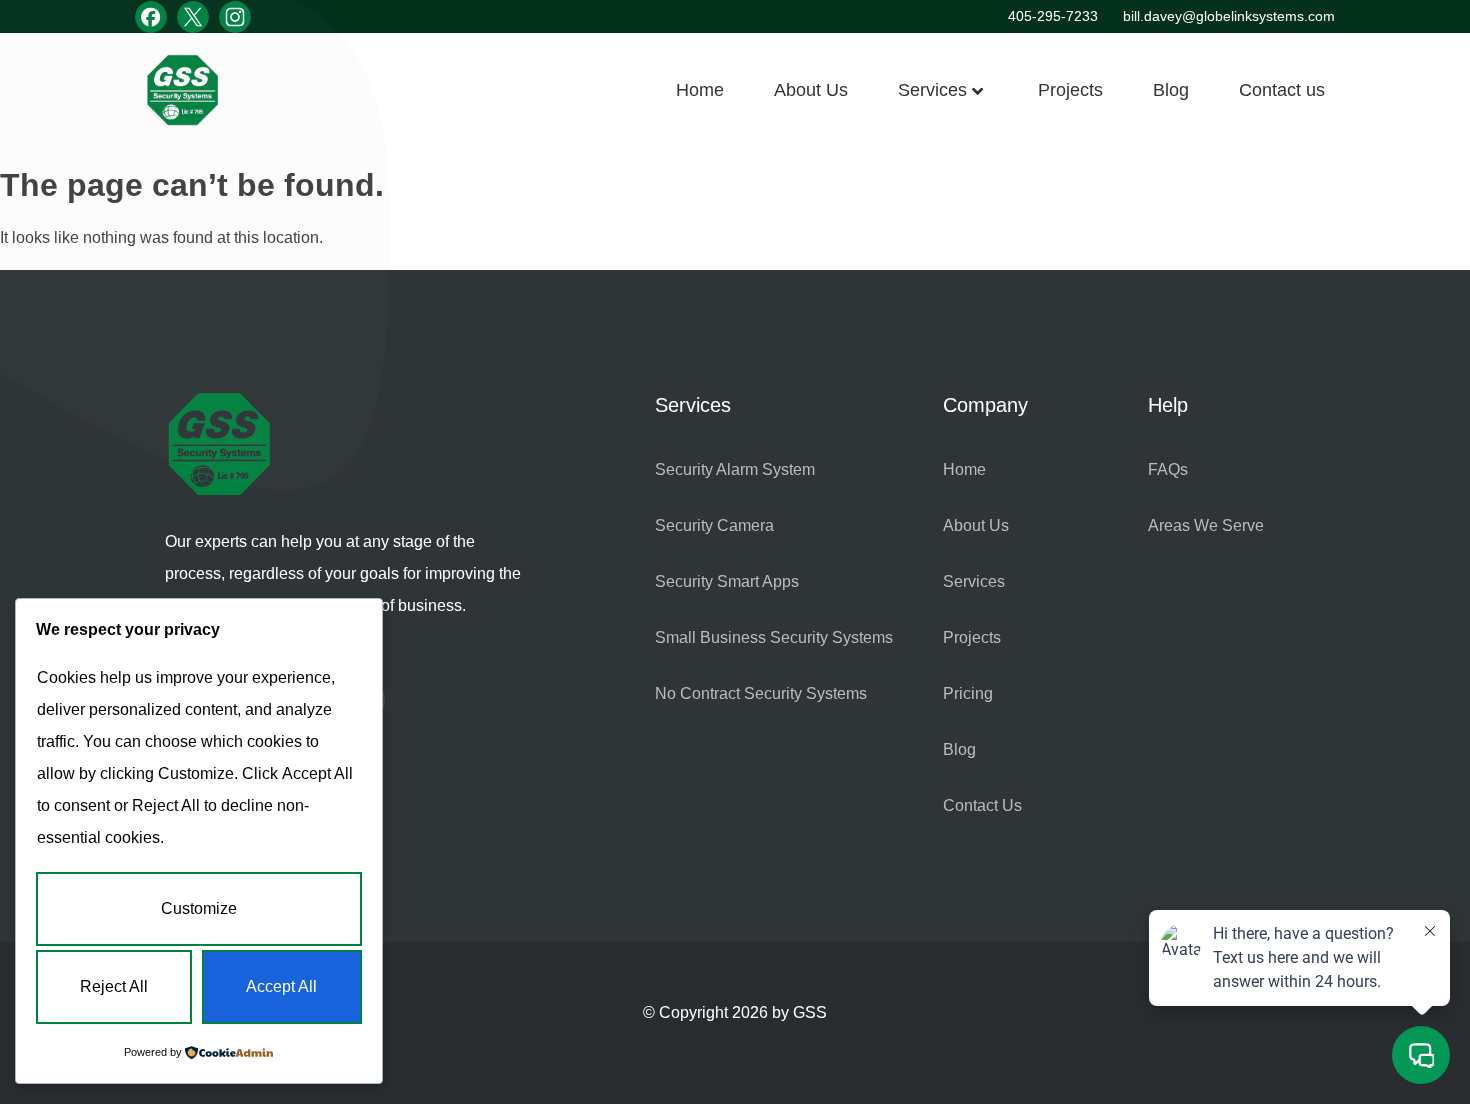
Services (932, 90)
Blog (1171, 90)
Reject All (114, 986)
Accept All (281, 986)
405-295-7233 (1053, 16)
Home (700, 90)
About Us (811, 90)
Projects (1070, 90)
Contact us (1282, 90)
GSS (810, 1012)
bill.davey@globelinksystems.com (1229, 16)
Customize (199, 908)
